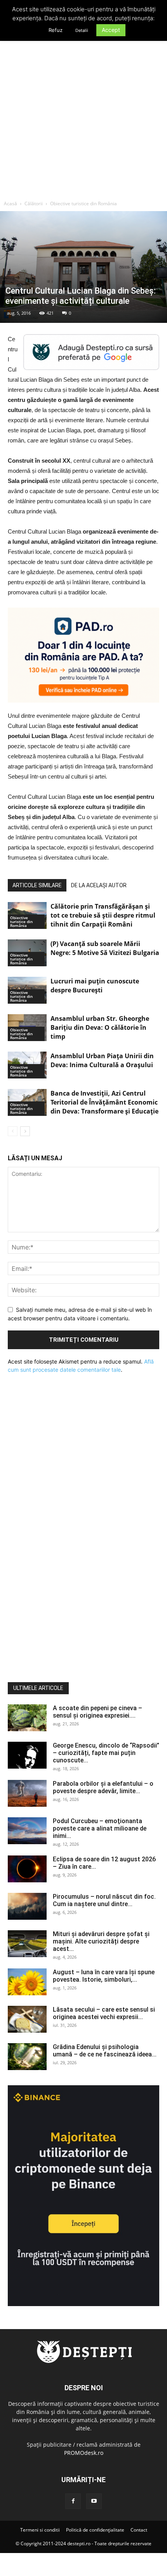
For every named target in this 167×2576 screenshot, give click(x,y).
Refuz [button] (56, 30)
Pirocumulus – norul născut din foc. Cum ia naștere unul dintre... (104, 1900)
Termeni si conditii (40, 2530)
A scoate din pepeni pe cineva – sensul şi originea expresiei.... (97, 1712)
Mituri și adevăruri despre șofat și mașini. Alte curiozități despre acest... (101, 1941)
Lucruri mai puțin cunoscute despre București (95, 986)
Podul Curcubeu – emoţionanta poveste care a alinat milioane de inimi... (100, 1828)
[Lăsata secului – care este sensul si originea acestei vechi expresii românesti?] (27, 2019)
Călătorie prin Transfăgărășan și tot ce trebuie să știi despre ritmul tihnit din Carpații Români (103, 915)
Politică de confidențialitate (95, 2530)
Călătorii (34, 204)
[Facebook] (73, 2501)
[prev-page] (13, 1131)
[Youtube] (94, 2501)
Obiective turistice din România (83, 204)
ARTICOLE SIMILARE (37, 885)
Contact (139, 2530)
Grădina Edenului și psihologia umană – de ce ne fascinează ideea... (105, 2051)
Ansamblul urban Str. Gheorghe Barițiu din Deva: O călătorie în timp (100, 1027)
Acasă (10, 204)
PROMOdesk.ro (84, 2453)
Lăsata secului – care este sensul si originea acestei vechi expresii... (104, 2013)
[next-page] (25, 1131)
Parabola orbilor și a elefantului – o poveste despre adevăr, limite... (103, 1787)
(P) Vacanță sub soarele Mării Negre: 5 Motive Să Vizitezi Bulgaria (105, 948)
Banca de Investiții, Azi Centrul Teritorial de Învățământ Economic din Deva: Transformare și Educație (104, 1102)
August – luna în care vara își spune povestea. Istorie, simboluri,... (104, 1976)
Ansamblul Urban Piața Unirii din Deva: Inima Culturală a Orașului (102, 1060)
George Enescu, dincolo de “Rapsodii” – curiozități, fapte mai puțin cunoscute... (106, 1753)
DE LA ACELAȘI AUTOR (99, 885)
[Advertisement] (83, 109)
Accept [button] (111, 30)
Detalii (82, 30)
